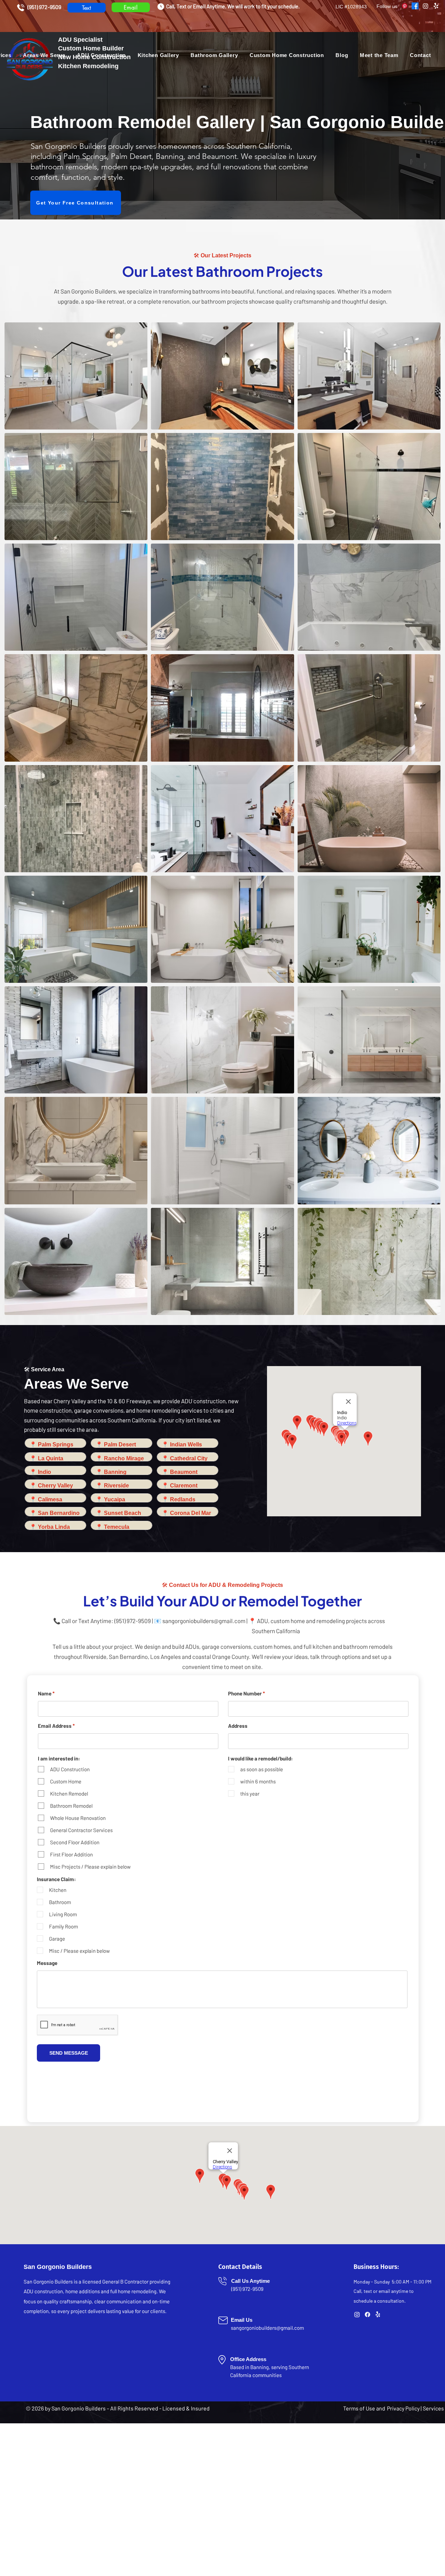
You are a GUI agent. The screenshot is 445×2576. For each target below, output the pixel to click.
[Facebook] (415, 6)
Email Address (55, 1726)
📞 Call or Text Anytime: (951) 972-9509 (102, 1621)
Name (45, 1694)
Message (47, 1963)
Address (238, 1726)
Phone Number (245, 1694)
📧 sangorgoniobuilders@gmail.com (200, 1621)
